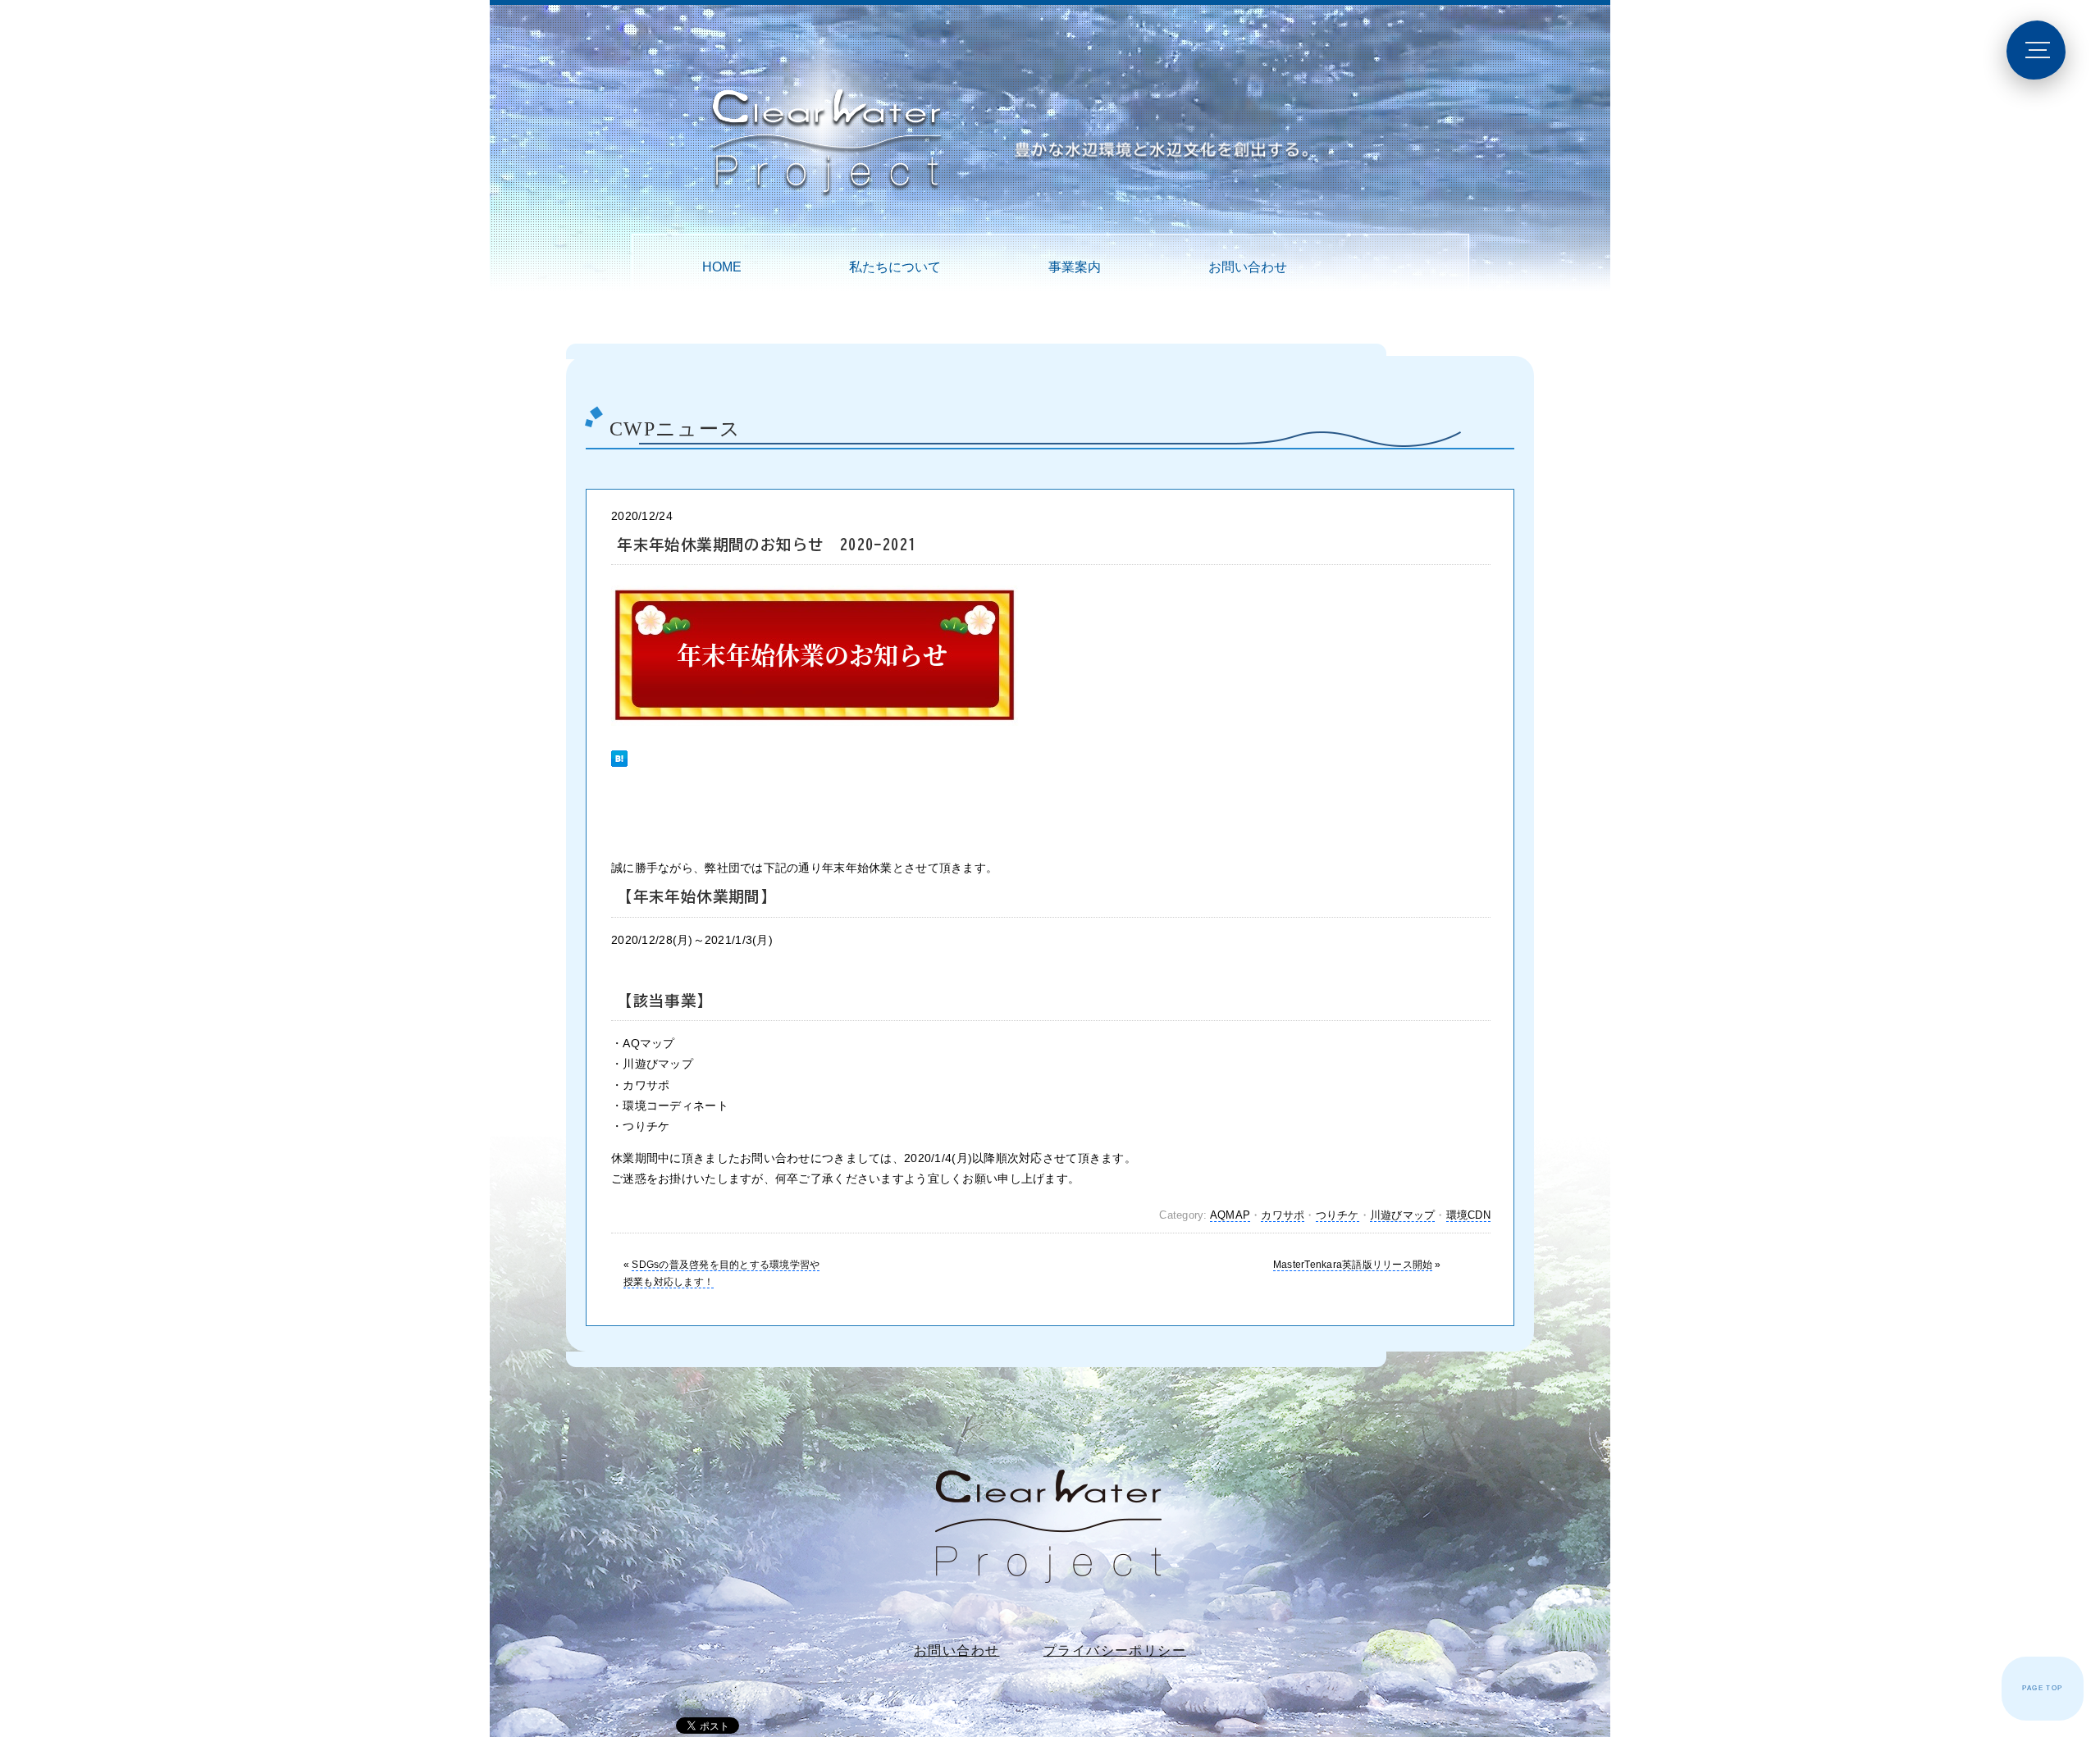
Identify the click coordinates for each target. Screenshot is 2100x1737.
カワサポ (1283, 1215)
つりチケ (1338, 1215)
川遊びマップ (1403, 1215)
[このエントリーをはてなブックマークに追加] (619, 751)
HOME (722, 267)
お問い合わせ (1248, 267)
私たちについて (895, 267)
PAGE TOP (2042, 1688)
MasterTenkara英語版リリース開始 (1353, 1265)
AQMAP (1230, 1215)
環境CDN (1468, 1215)
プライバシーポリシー (1115, 1650)
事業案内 (1075, 267)
